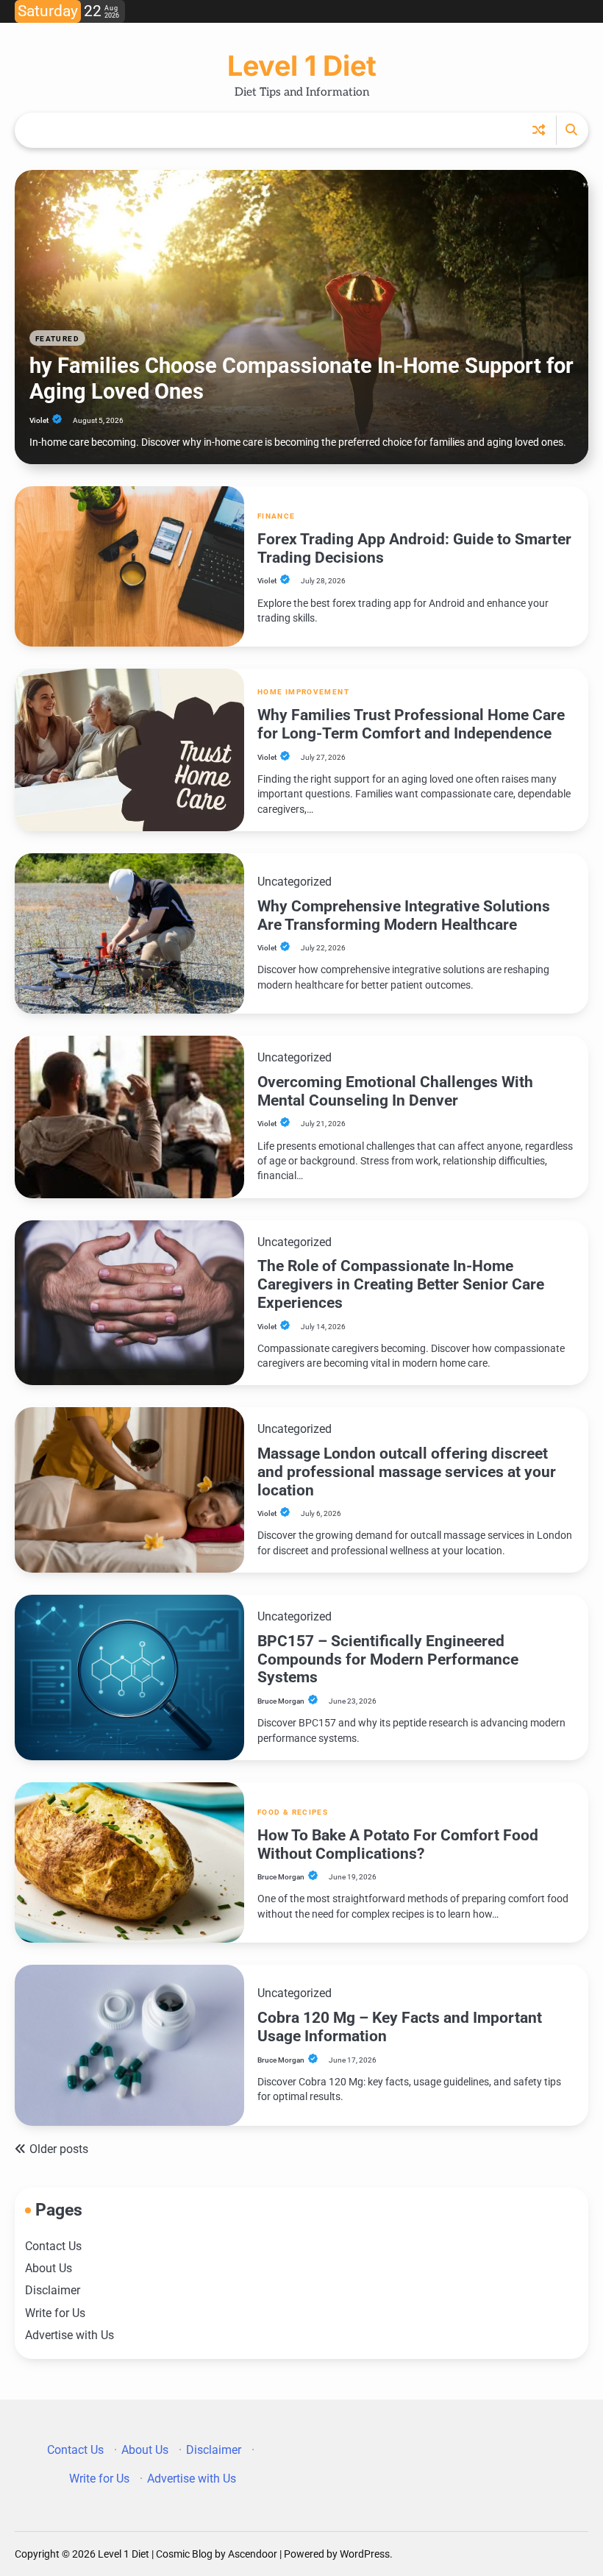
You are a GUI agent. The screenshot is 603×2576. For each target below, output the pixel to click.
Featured (57, 339)
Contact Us (53, 2246)
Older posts (59, 2149)
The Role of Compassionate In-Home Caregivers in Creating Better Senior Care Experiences (401, 1284)
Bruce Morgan (281, 1701)
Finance (276, 516)
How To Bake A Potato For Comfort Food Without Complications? (398, 1844)
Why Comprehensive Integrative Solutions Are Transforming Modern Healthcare (404, 915)
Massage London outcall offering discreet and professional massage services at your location (407, 1472)
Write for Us (55, 2313)
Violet (39, 420)
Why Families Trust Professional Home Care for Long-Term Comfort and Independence (411, 724)
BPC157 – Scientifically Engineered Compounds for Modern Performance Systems (388, 1659)
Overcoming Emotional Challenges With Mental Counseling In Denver (395, 1091)
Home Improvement (303, 692)
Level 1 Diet (302, 65)
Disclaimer (53, 2291)
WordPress (365, 2554)
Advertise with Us (69, 2335)
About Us (49, 2269)
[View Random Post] (539, 130)
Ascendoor (253, 2554)
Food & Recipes (293, 1812)
